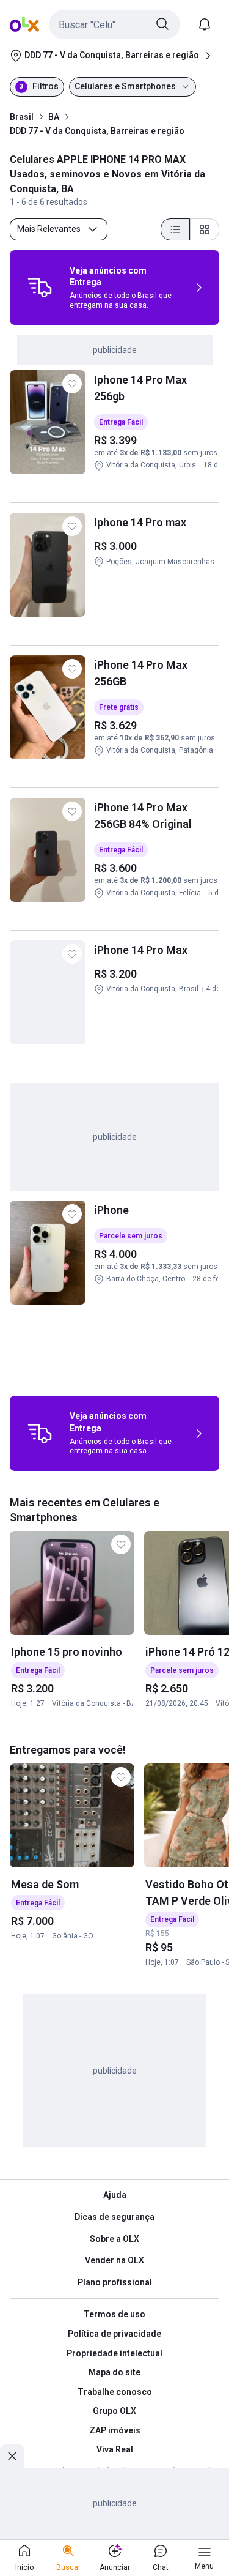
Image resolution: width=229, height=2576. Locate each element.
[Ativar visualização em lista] (175, 229)
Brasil (22, 117)
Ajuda (115, 2195)
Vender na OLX (114, 2260)
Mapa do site (114, 2372)
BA (54, 117)
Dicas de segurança (114, 2217)
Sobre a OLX (114, 2239)
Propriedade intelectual (114, 2353)
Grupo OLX (114, 2411)
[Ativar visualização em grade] (205, 229)
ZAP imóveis (115, 2430)
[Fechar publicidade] (12, 2456)
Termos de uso (114, 2314)
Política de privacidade (114, 2334)
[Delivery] (40, 288)
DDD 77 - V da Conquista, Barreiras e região (97, 131)
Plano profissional (115, 2282)
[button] (114, 24)
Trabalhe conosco (115, 2392)
